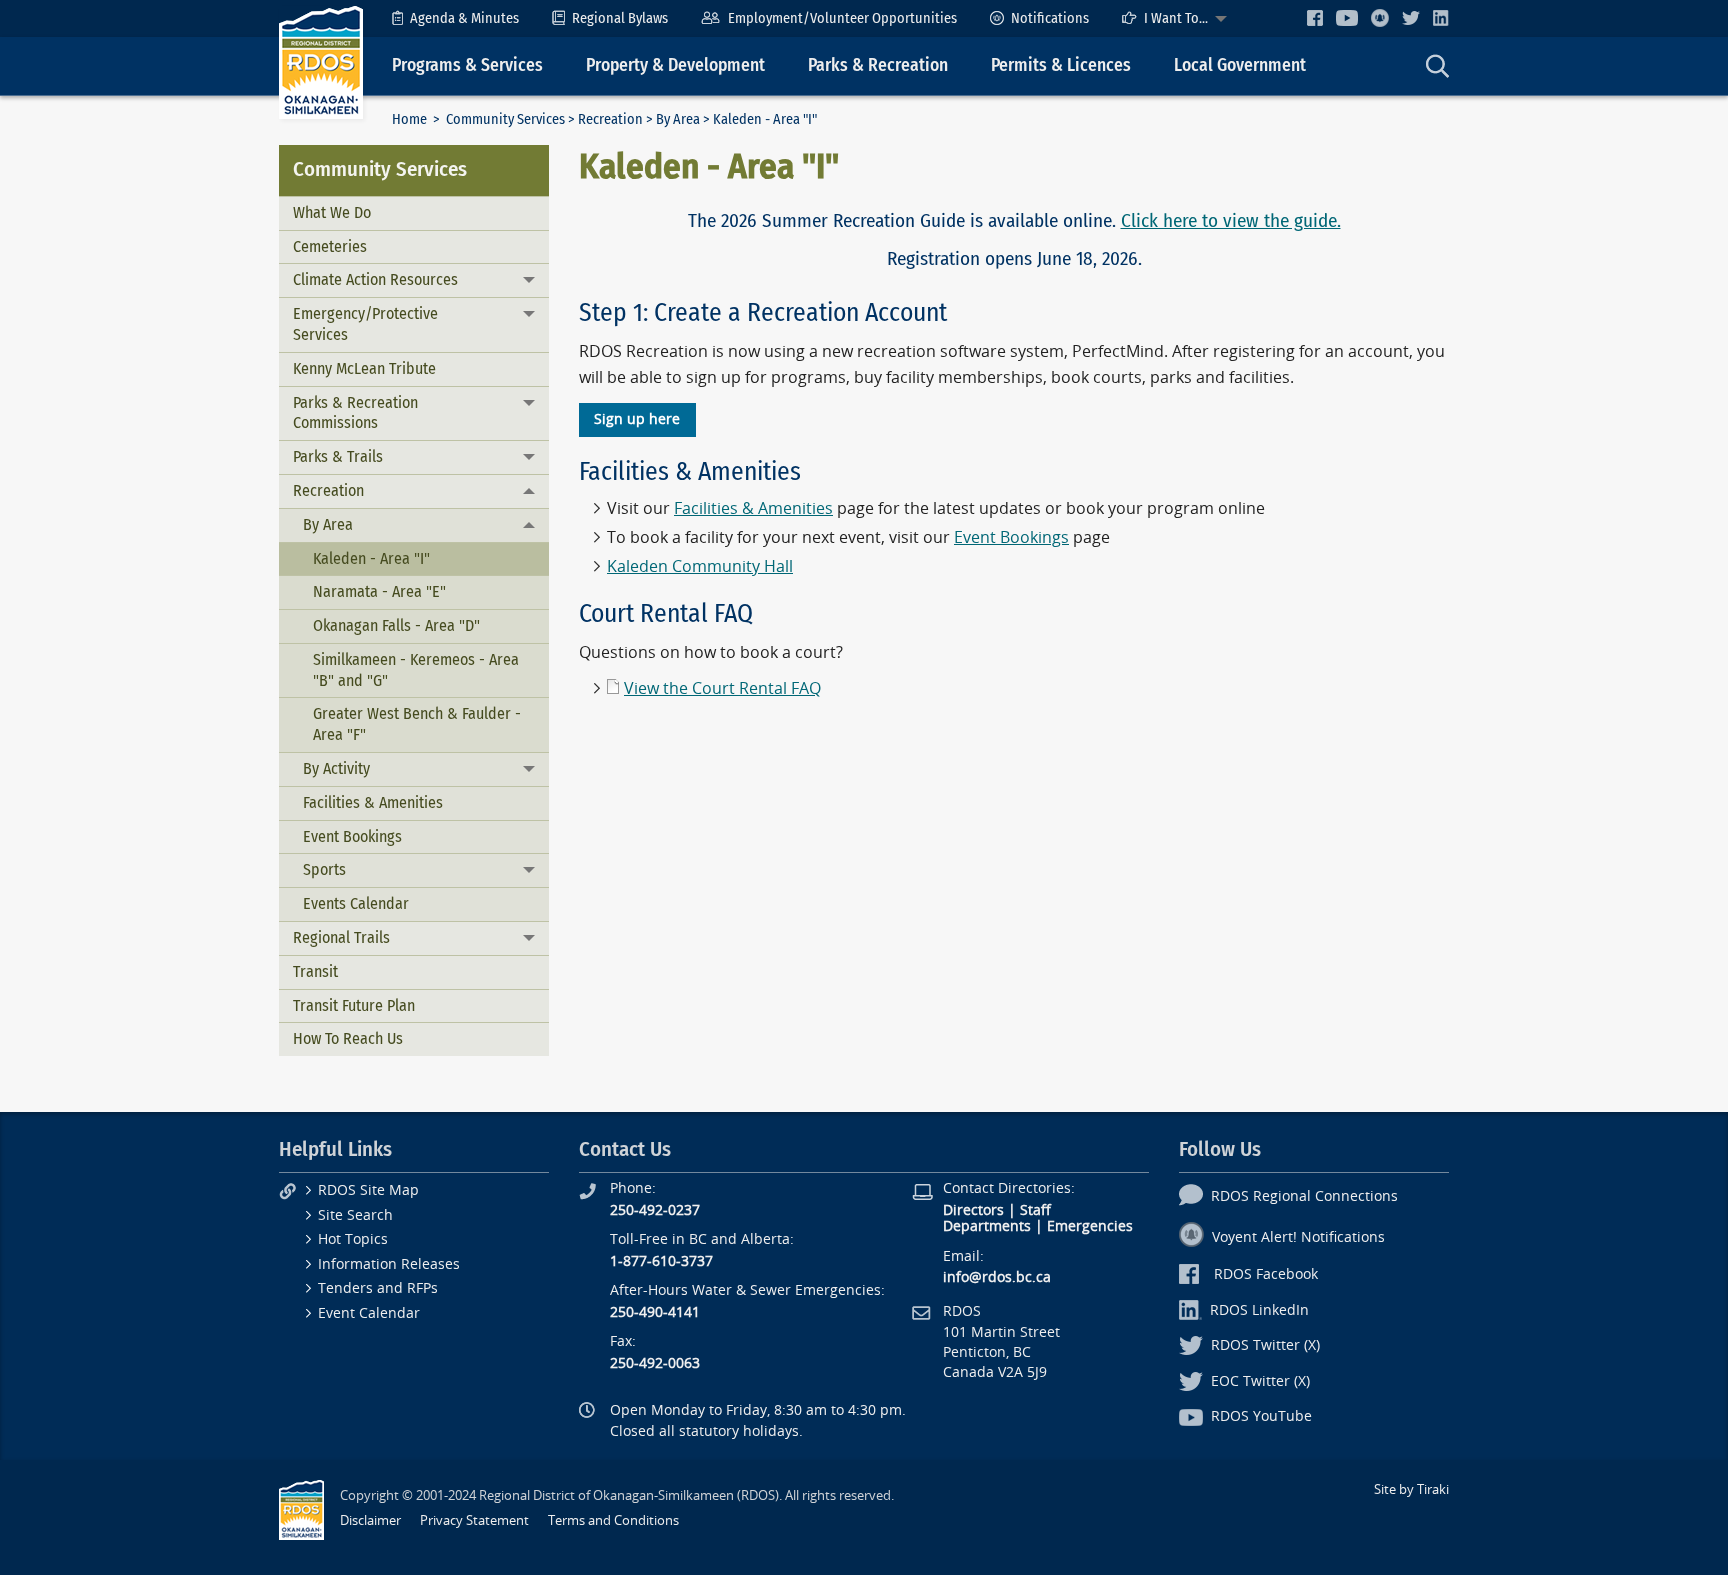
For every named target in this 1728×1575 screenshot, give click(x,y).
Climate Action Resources (375, 279)
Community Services (505, 119)
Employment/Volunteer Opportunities (842, 18)
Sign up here (637, 419)
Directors (973, 1210)
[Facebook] (1315, 17)
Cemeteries (330, 246)
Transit (315, 971)
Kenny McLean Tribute (364, 368)
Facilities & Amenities (373, 802)
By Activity (336, 768)
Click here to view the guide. (1231, 220)
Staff (1035, 1210)
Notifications (1050, 18)
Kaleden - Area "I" (371, 558)
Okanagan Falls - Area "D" (396, 625)
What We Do (332, 212)
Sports (324, 869)
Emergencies (1090, 1226)
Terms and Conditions (613, 1520)
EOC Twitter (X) (1260, 1381)
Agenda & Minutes (464, 18)
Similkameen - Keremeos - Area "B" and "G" (416, 670)
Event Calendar (369, 1313)
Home (409, 119)
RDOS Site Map (368, 1190)
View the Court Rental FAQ (722, 688)
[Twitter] (1411, 17)
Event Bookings (352, 836)
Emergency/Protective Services (365, 324)
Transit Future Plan (354, 1005)
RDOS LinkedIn (1259, 1310)
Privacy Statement (474, 1520)
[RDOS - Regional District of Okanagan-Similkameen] (321, 61)
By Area (678, 119)
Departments (987, 1226)
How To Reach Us (348, 1038)
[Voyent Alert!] (1380, 18)
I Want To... (1176, 18)
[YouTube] (1347, 17)
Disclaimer (370, 1520)
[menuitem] (455, 18)
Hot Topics (353, 1239)
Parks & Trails (338, 456)
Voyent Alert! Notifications (1298, 1237)
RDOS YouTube (1261, 1416)
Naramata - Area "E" (379, 591)
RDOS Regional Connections (1304, 1196)
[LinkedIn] (1441, 17)
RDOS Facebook (1266, 1274)
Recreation (610, 119)
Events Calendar (356, 903)
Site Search (355, 1215)
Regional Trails (341, 937)
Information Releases (389, 1264)
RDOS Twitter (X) (1265, 1345)
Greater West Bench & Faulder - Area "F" (417, 724)
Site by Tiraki (1411, 1489)
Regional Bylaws (620, 18)
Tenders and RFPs (378, 1288)
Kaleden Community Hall (700, 566)
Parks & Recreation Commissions (355, 413)
